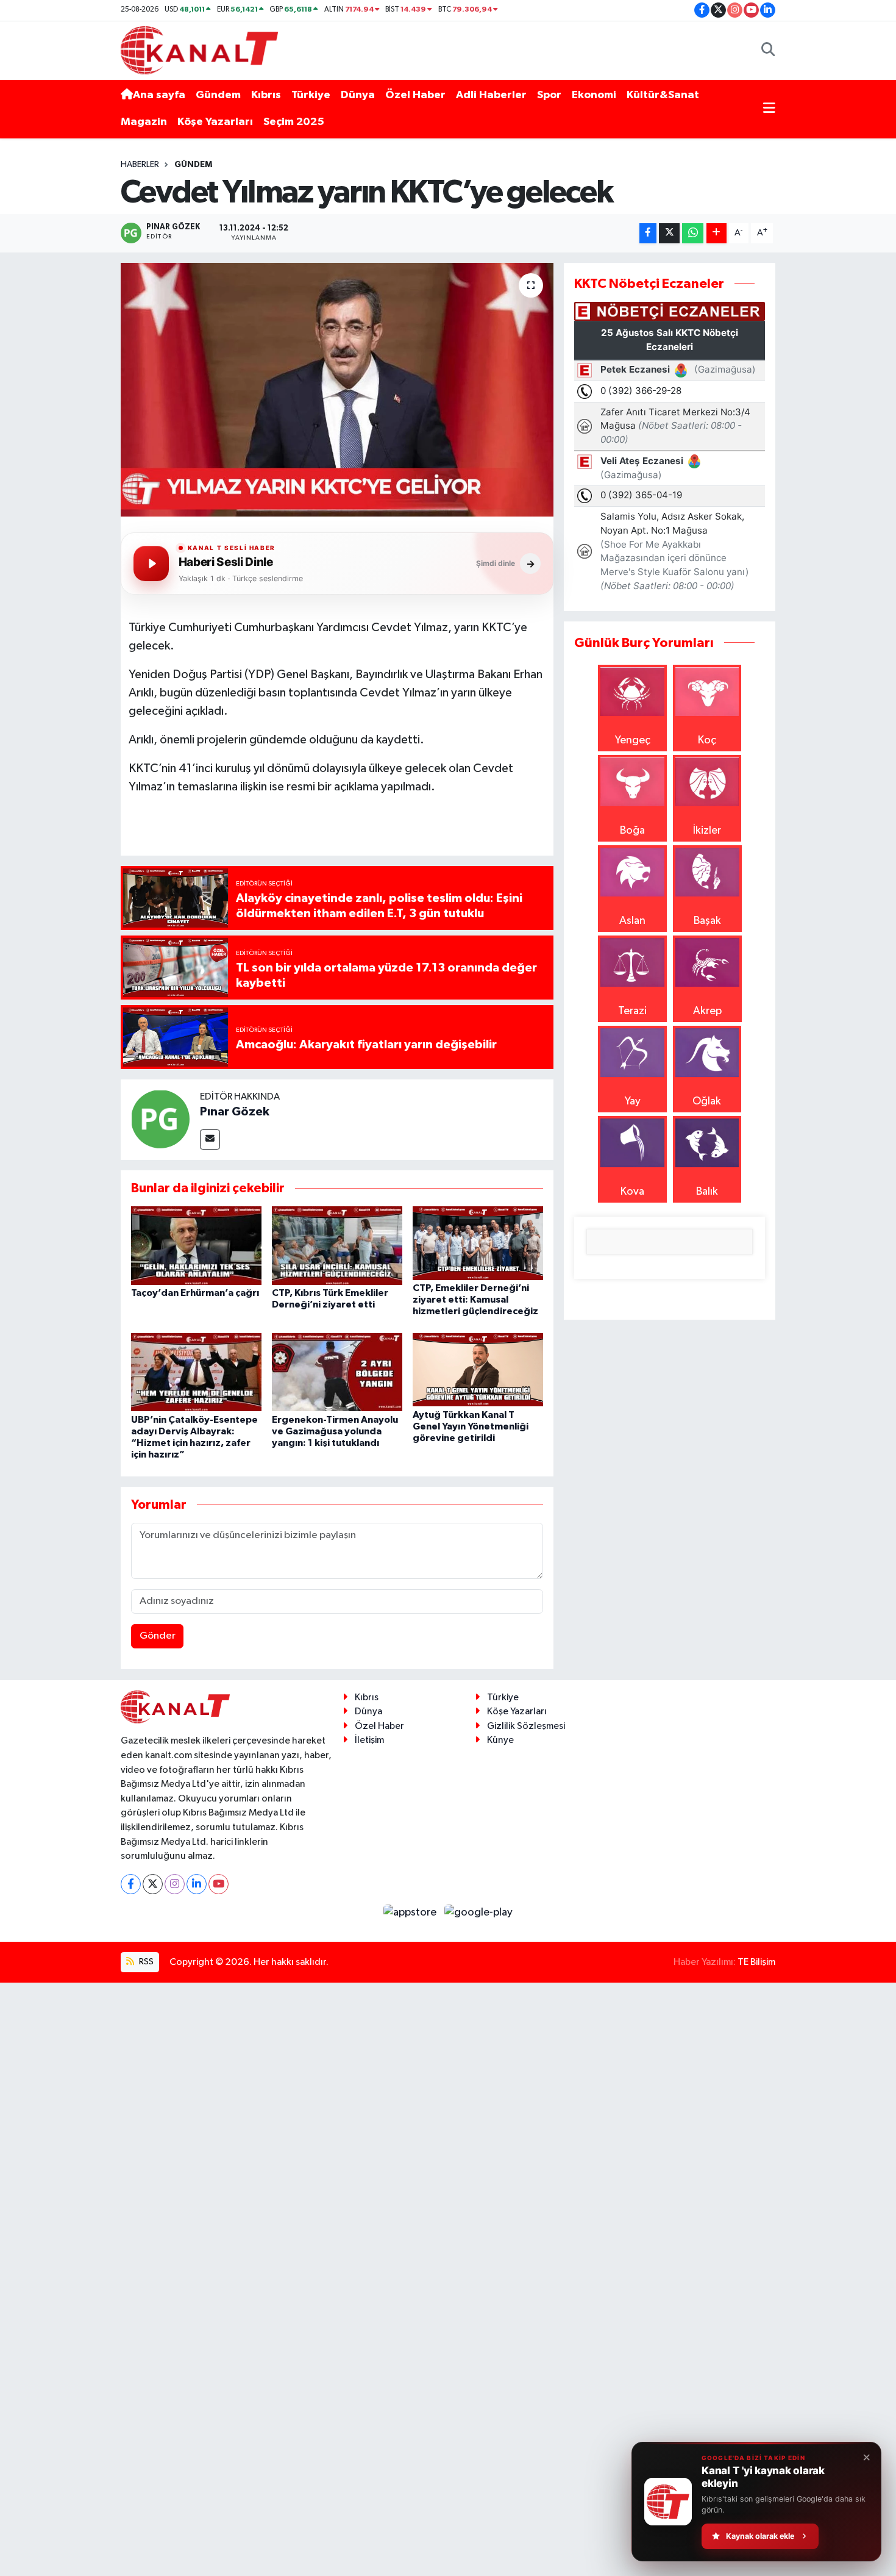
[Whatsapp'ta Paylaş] (693, 233)
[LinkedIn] (197, 1884)
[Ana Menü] (769, 109)
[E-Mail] (210, 1140)
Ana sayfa (159, 95)
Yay (633, 1101)
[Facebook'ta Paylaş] (648, 233)
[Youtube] (219, 1884)
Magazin (144, 122)
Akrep (707, 1011)
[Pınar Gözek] (160, 1118)
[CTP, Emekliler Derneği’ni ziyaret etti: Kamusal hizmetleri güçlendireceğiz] (478, 1243)
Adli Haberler (491, 95)
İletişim (369, 1740)
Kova (632, 1192)
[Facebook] (131, 1884)
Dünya (358, 95)
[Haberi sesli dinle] (151, 563)
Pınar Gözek (235, 1112)
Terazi (632, 1011)
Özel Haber (415, 95)
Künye (500, 1740)
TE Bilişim (756, 1962)
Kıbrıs (266, 95)
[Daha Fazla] (716, 233)
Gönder (158, 1636)
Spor (549, 95)
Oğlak (707, 1101)
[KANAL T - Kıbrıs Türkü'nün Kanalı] (199, 50)
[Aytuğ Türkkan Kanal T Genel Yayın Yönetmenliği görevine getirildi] (478, 1369)
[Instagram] (175, 1884)
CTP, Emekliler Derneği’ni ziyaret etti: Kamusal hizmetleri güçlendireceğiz (475, 1300)
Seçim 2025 (294, 122)
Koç (707, 740)
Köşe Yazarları (215, 122)
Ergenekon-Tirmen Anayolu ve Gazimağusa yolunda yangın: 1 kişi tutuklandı (335, 1431)
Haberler (140, 165)
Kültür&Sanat (663, 95)
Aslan (632, 921)
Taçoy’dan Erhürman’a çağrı (195, 1293)
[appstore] (411, 1912)
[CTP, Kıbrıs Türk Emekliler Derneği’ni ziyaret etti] (337, 1245)
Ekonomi (594, 95)
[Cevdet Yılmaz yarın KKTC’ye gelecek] (337, 390)
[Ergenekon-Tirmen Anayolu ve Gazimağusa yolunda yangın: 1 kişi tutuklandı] (337, 1372)
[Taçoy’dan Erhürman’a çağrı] (196, 1245)
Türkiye (311, 95)
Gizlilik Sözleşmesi (526, 1726)
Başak (707, 921)
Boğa (632, 831)
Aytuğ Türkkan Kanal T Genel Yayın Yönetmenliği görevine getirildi (471, 1426)
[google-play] (479, 1912)
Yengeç (633, 740)
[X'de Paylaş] (669, 233)
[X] (153, 1884)
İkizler (707, 831)
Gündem (218, 95)
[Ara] (768, 50)
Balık (707, 1192)
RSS (145, 1962)
